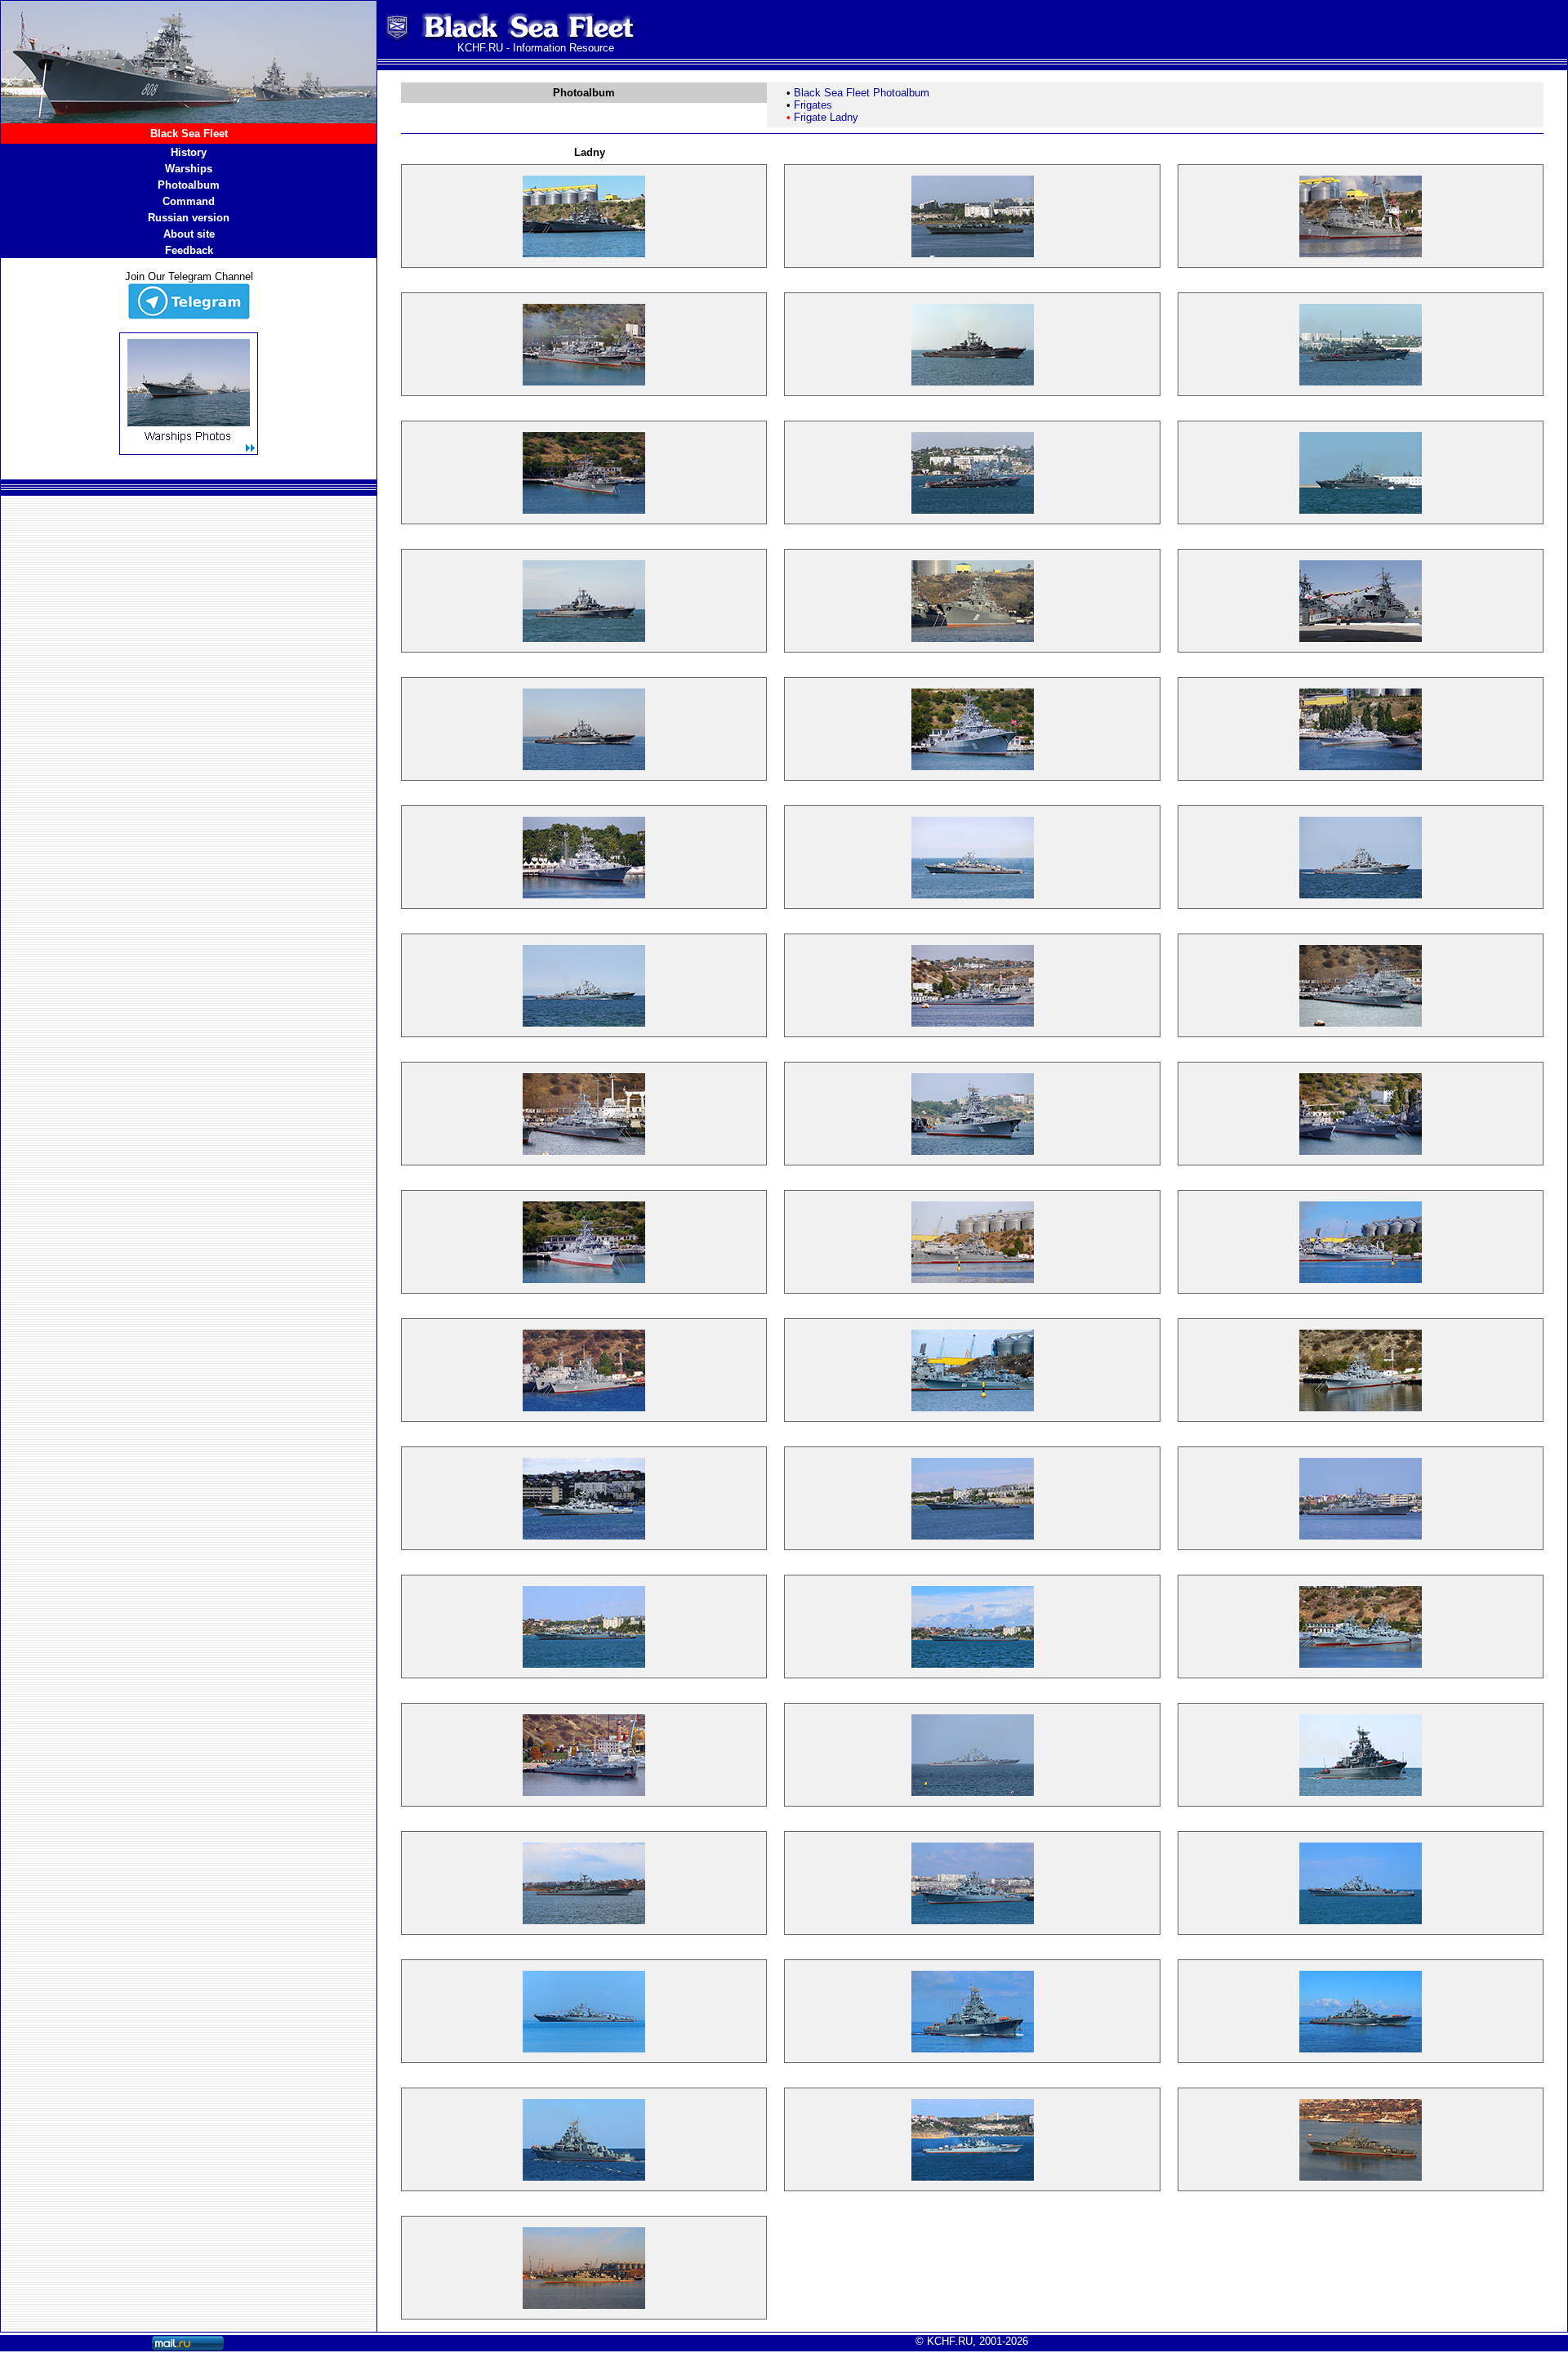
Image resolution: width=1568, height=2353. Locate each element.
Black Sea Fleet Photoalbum (862, 93)
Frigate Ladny (826, 117)
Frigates (813, 105)
